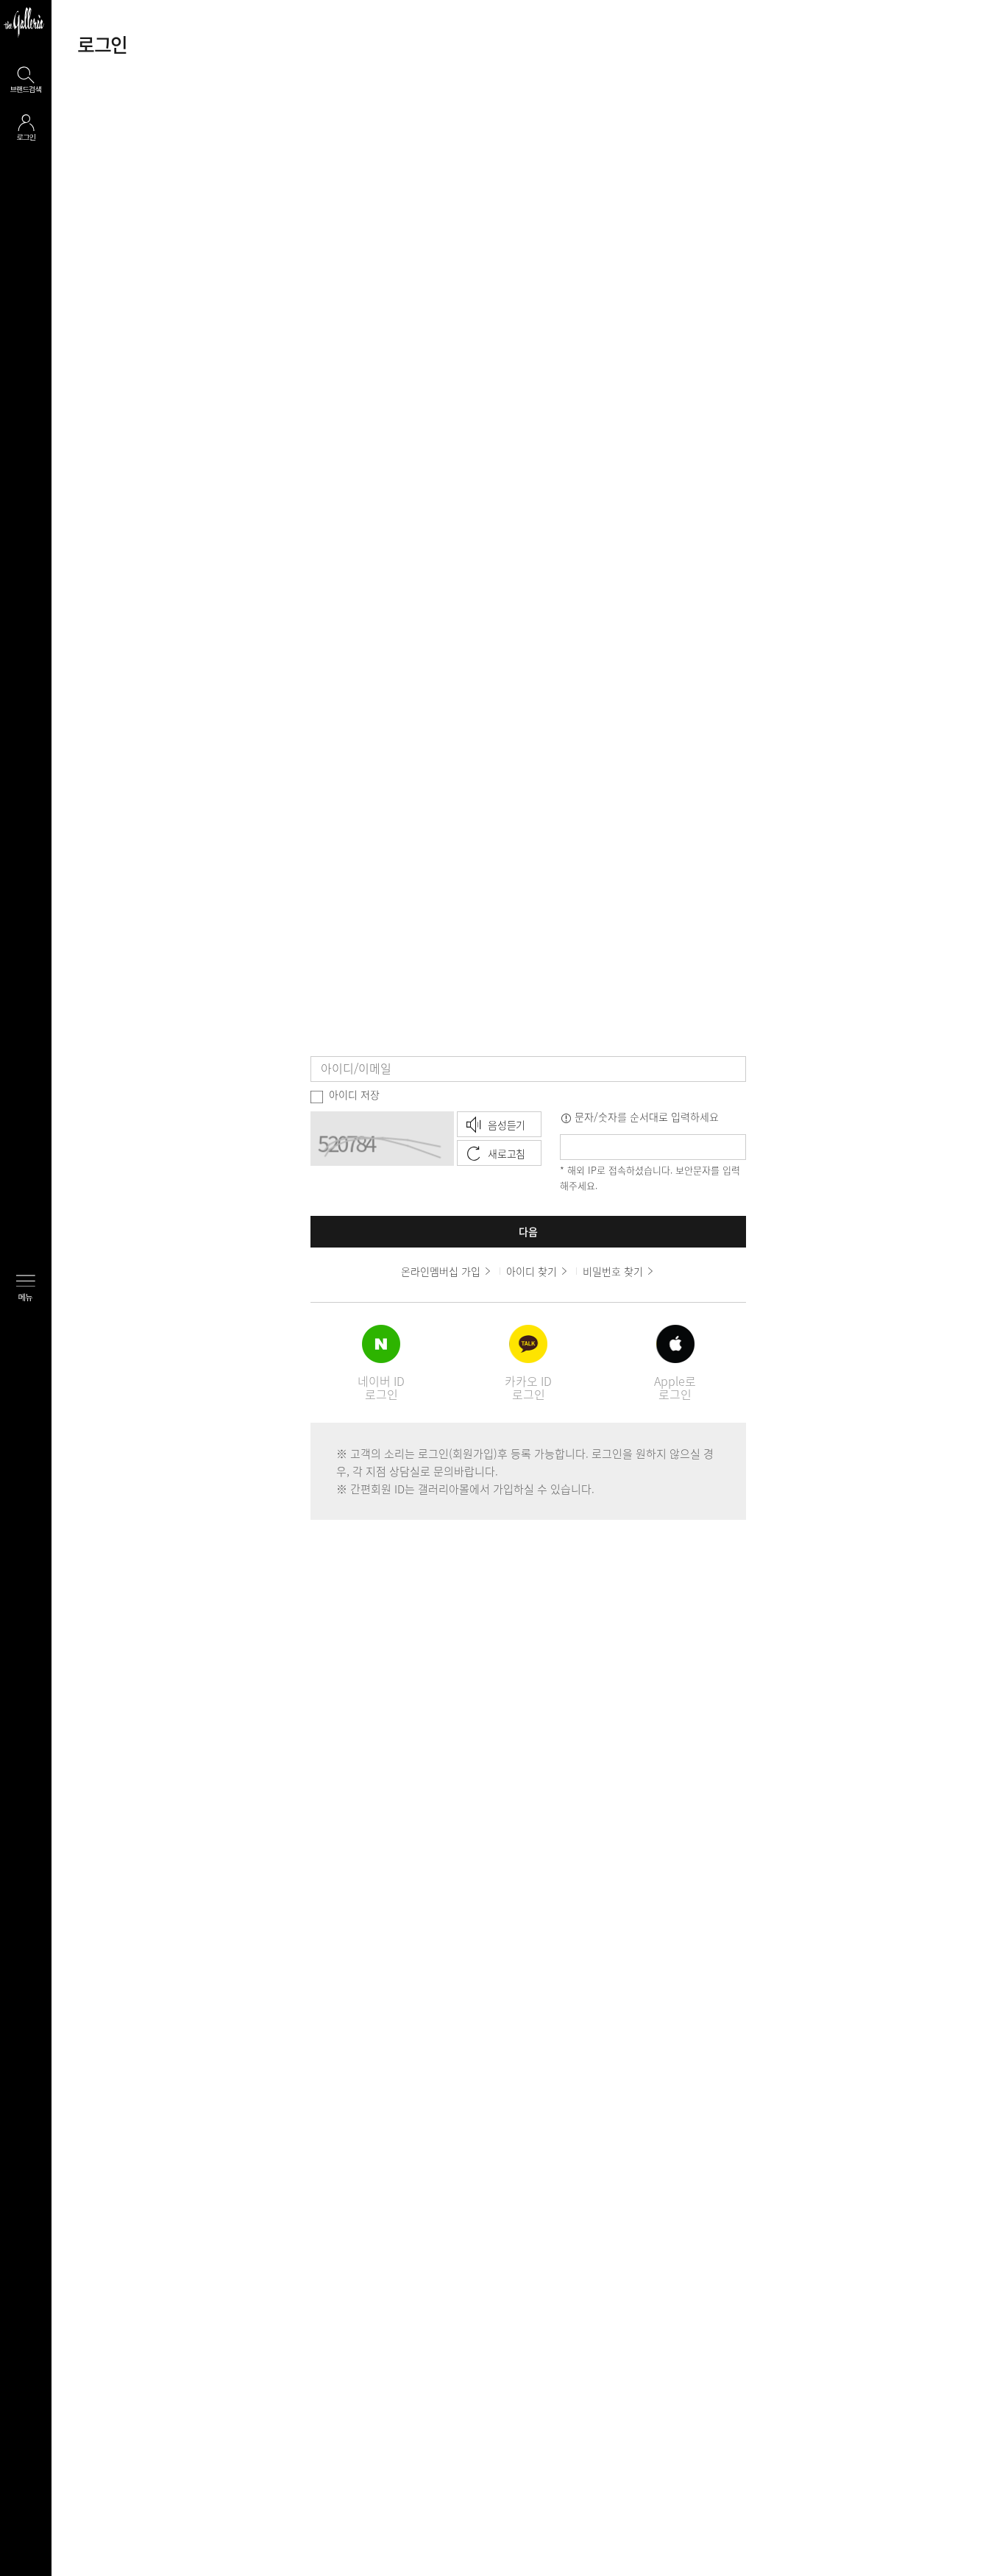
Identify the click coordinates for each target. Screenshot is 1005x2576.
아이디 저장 (354, 1094)
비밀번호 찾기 (613, 1271)
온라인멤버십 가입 (441, 1271)
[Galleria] (24, 22)
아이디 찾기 (532, 1271)
